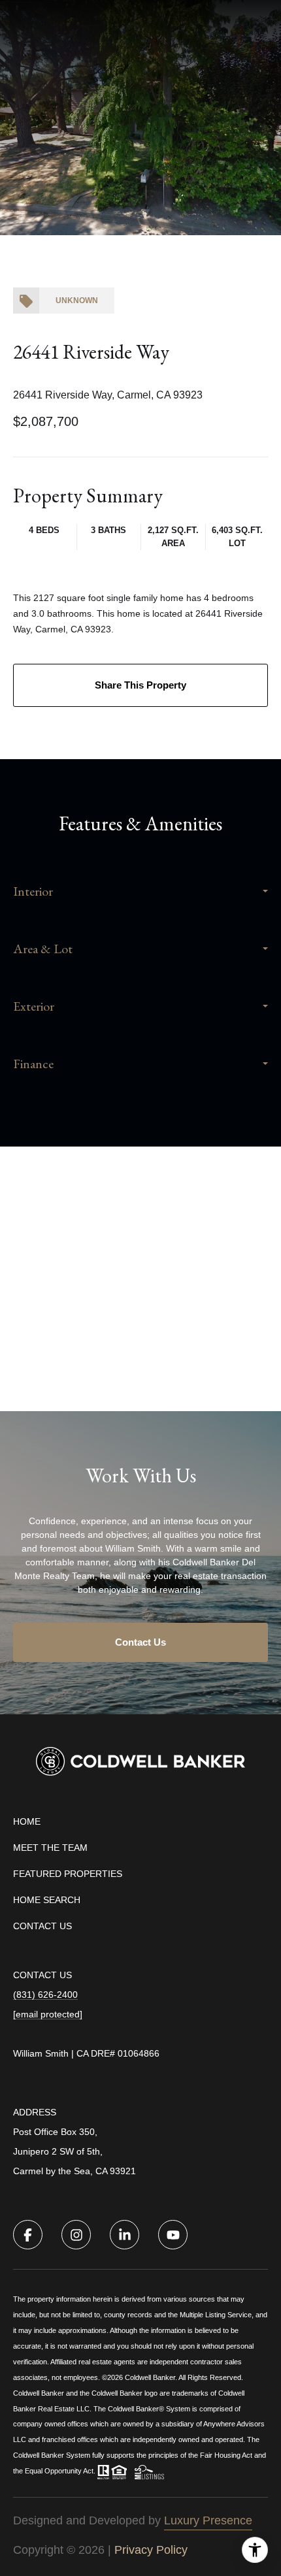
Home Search (47, 1900)
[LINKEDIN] (124, 2235)
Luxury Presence (208, 2520)
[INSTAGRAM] (76, 2235)
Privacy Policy (151, 2550)
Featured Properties (68, 1874)
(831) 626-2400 (45, 1995)
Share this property (140, 685)
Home (27, 1821)
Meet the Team (50, 1848)
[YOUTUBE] (173, 2235)
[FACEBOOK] (28, 2235)
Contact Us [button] (140, 1642)
